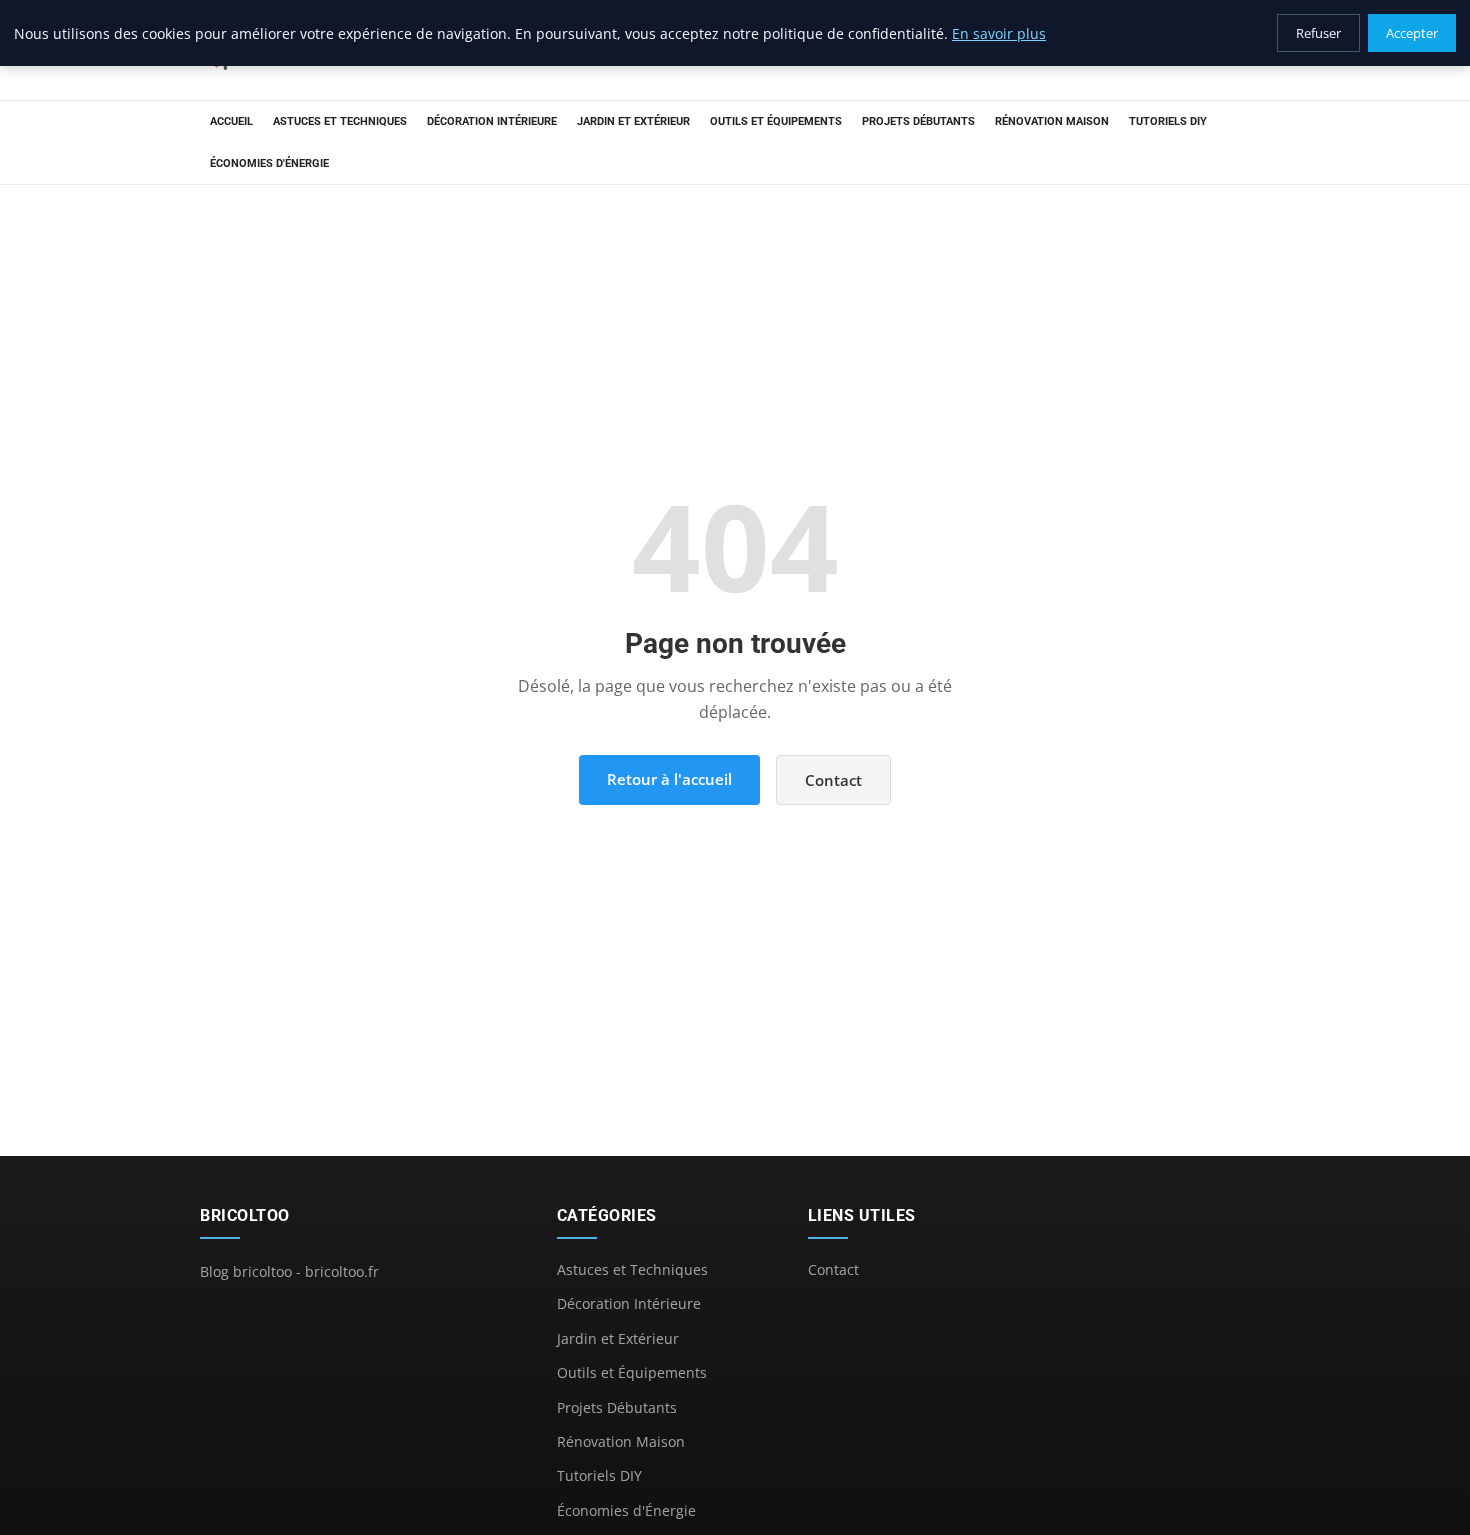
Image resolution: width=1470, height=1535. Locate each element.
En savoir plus (999, 33)
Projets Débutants (918, 121)
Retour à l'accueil (669, 779)
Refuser (1318, 33)
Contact (833, 780)
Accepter (1412, 33)
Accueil (231, 121)
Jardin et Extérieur (633, 121)
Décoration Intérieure (492, 121)
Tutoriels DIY (1168, 121)
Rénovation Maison (1052, 121)
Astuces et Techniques (340, 121)
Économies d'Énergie (269, 163)
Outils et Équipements (776, 121)
